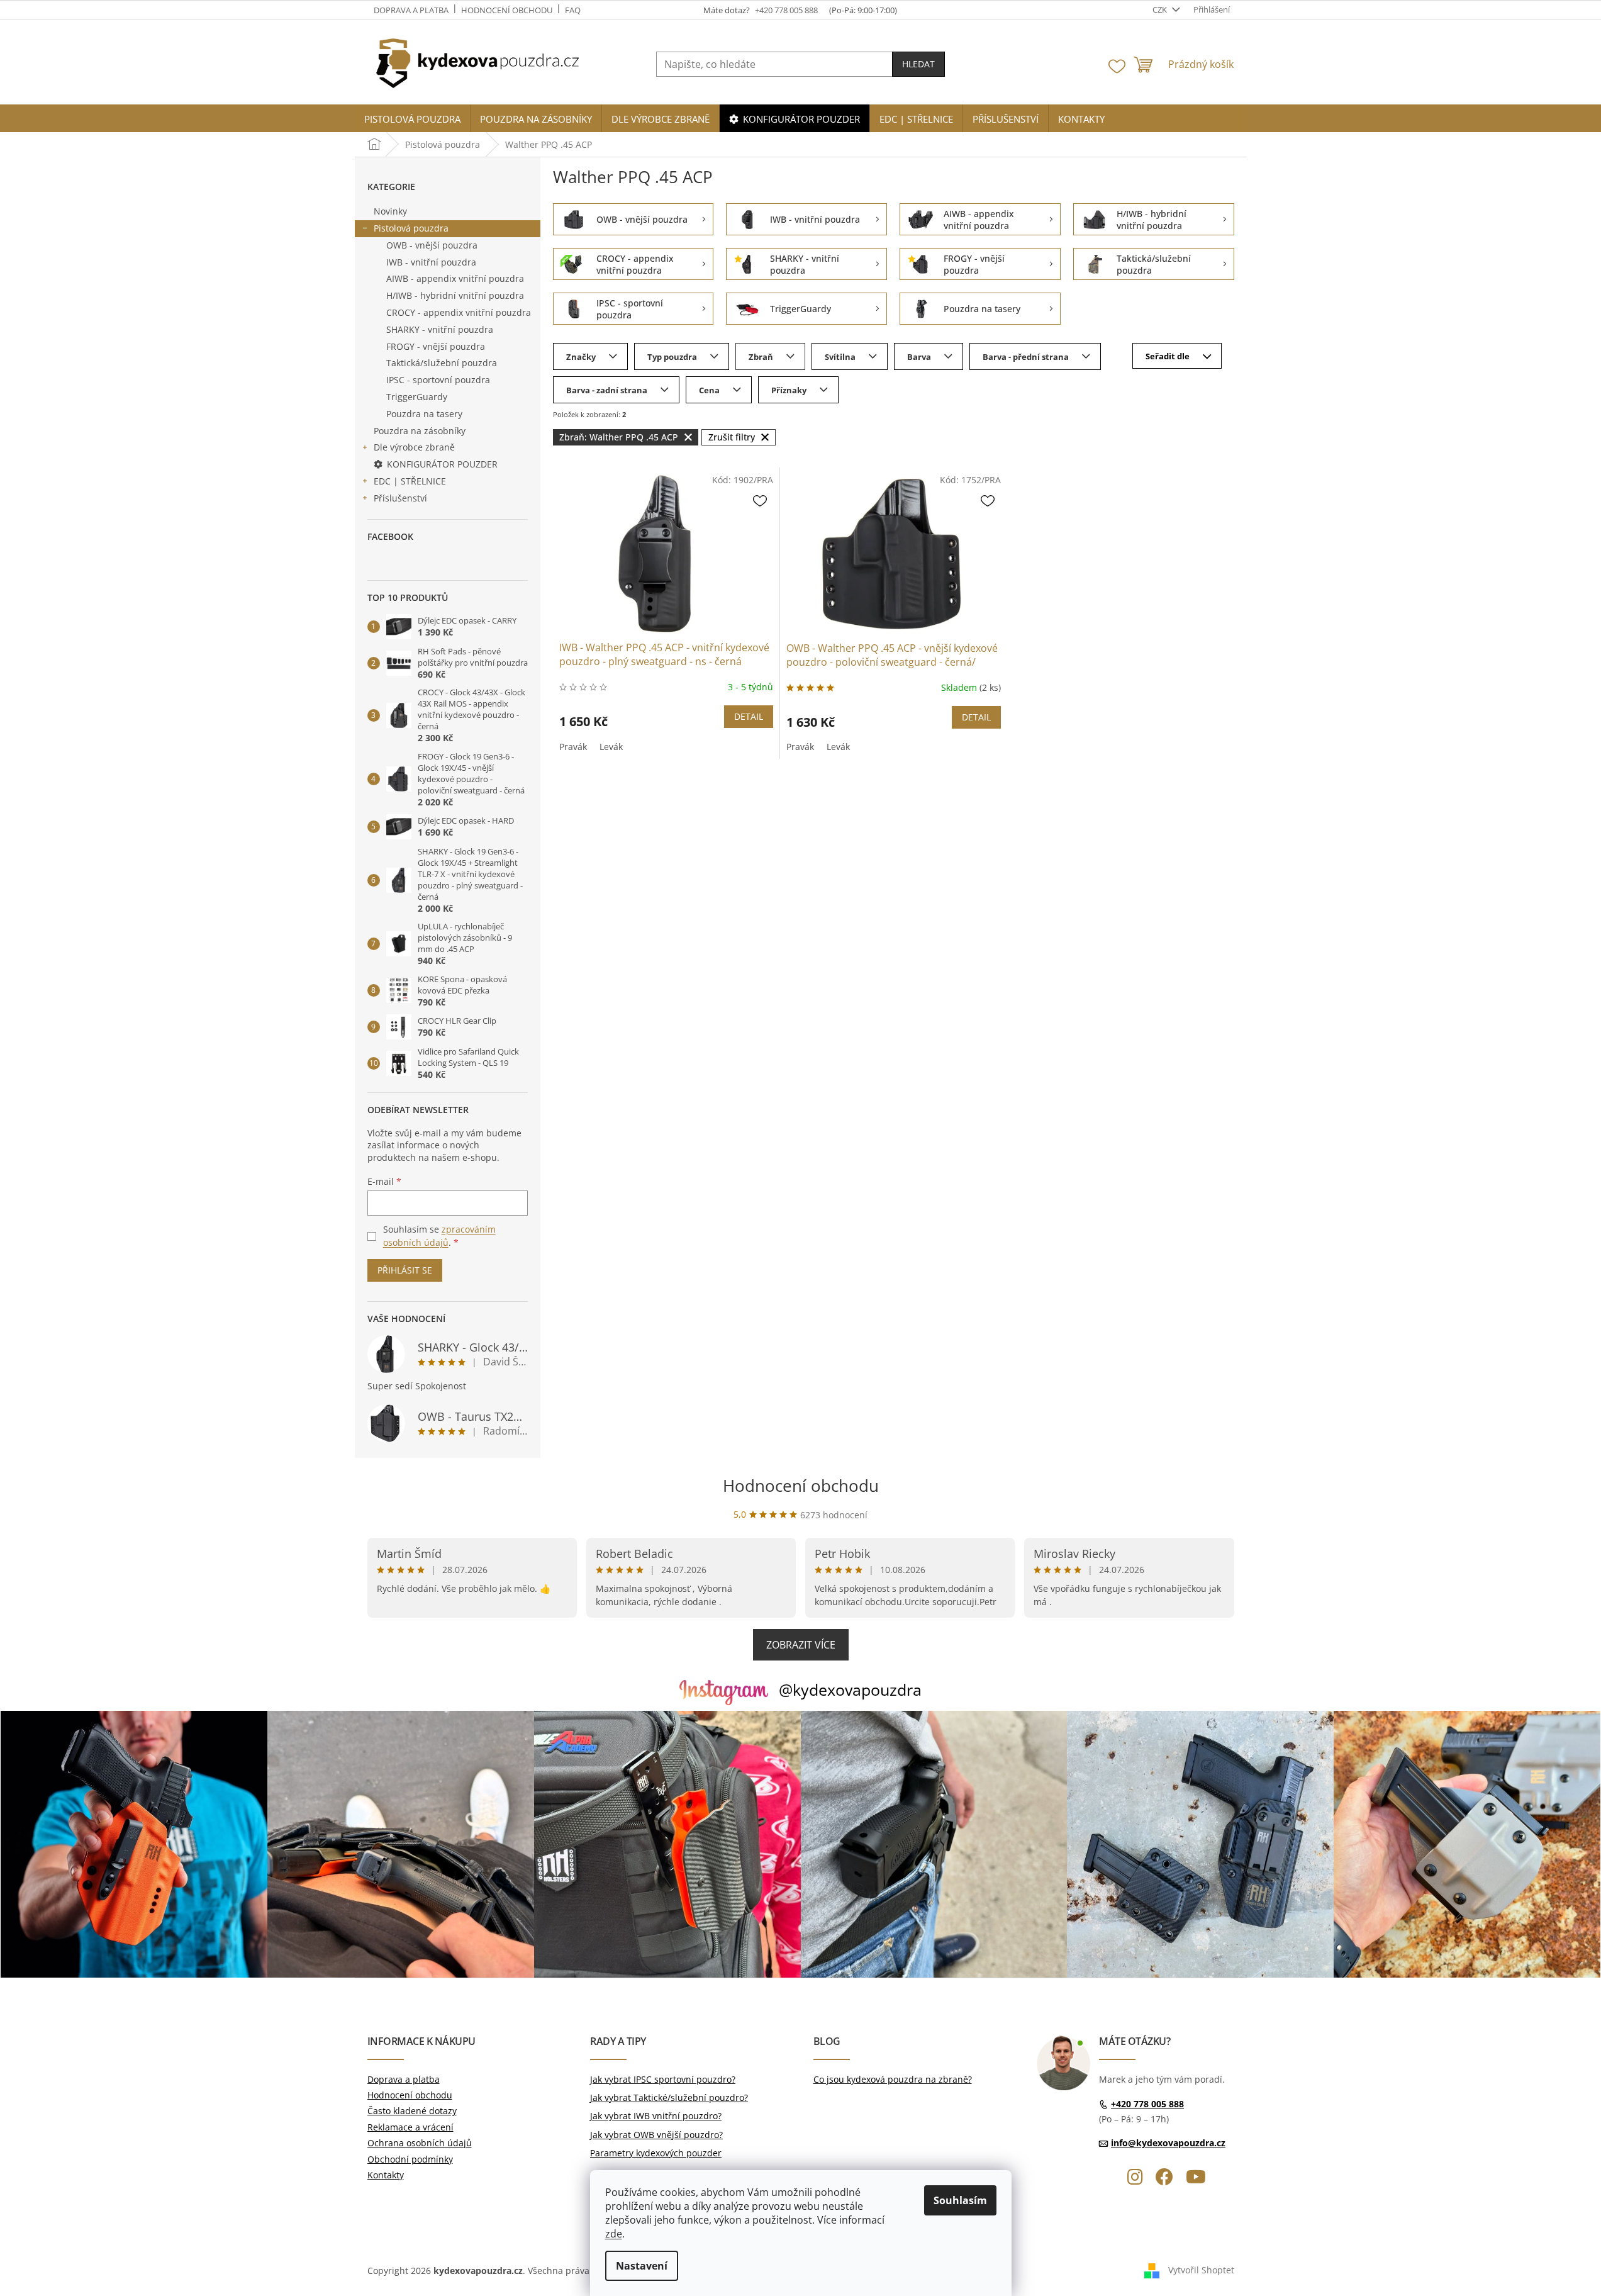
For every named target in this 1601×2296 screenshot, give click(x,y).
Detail (749, 716)
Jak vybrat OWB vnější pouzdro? (656, 2135)
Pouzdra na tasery (424, 414)
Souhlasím (960, 2200)
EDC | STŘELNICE (410, 481)
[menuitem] (412, 119)
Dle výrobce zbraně (414, 447)
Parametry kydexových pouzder (656, 2153)
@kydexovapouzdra (850, 1689)
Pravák (573, 747)
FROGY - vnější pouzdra (436, 346)
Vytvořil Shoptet (1201, 2270)
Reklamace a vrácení (410, 2127)
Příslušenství (400, 498)
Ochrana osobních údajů (420, 2143)
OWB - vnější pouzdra (432, 245)
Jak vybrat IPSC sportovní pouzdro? (663, 2079)
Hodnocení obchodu (507, 10)
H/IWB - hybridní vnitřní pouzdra (455, 295)
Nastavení (642, 2266)
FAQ (573, 10)
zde (614, 2234)
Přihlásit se (405, 1270)
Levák (611, 747)
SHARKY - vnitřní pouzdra (440, 329)
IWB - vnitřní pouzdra (431, 262)
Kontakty (386, 2175)
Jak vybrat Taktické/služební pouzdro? (669, 2097)
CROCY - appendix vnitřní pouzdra (459, 312)
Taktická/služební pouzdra (442, 363)
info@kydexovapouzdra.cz (1168, 2143)
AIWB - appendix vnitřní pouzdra (455, 278)
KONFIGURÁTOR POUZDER (442, 464)
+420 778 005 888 (1147, 2104)
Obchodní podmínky (410, 2159)
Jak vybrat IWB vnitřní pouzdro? (656, 2116)
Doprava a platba (411, 10)
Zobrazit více (801, 1645)
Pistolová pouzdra (411, 228)
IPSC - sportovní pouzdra (438, 380)
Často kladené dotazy (412, 2111)
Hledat (918, 64)
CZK (1161, 9)
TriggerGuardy (417, 397)
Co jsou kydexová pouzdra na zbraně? (893, 2079)
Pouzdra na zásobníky (420, 431)
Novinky (390, 211)
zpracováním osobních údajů (439, 1235)
